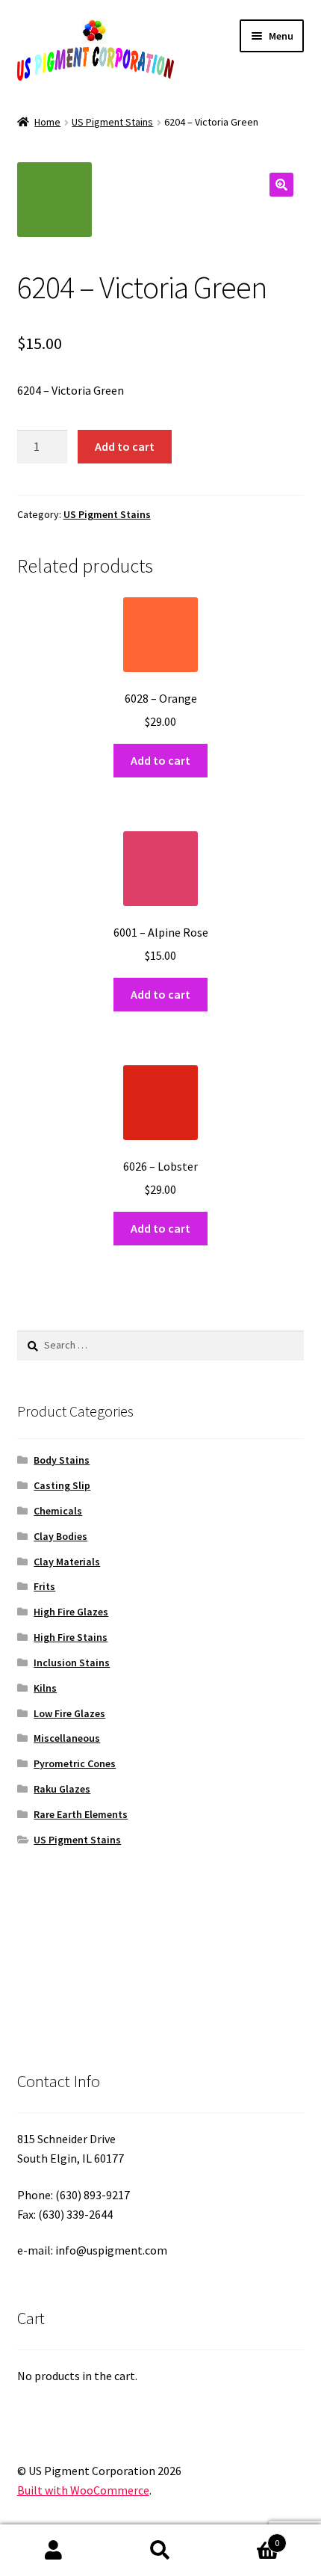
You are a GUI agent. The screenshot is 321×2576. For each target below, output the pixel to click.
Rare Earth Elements (81, 1814)
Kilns (45, 1688)
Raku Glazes (62, 1789)
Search (160, 2551)
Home (47, 122)
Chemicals (58, 1511)
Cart (247, 2538)
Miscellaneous (67, 1738)
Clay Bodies (60, 1536)
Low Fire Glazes (69, 1713)
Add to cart (125, 446)
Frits (44, 1586)
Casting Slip (62, 1485)
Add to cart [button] (160, 760)
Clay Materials (67, 1562)
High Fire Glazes (71, 1612)
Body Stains (62, 1460)
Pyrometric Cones (75, 1763)
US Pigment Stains (112, 122)
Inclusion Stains (72, 1663)
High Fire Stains (71, 1637)
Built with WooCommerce (83, 2490)
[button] (281, 185)
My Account (53, 2551)
